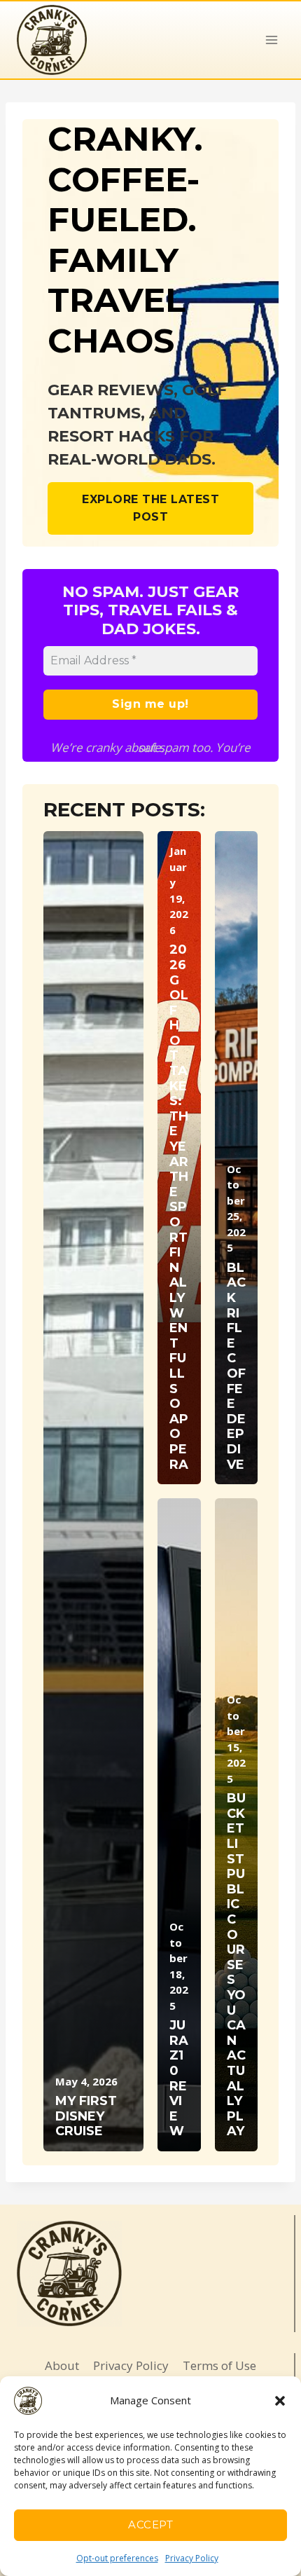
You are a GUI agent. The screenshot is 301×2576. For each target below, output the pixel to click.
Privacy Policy (192, 2558)
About (62, 2365)
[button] (280, 2401)
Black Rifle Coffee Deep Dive (236, 1366)
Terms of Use (219, 2365)
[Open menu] (271, 40)
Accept (150, 2524)
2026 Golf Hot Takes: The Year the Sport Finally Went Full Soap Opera (179, 1207)
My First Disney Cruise (86, 2116)
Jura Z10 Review (179, 2078)
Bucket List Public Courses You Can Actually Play (236, 1965)
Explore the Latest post (150, 508)
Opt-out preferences (117, 2558)
